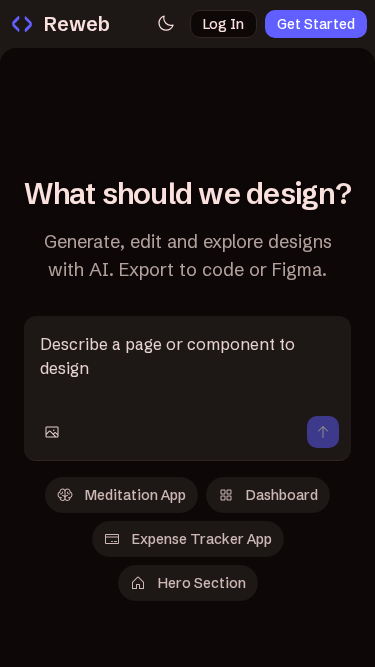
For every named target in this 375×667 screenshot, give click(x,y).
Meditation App (135, 495)
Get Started (316, 24)
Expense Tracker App (202, 539)
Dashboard (282, 495)
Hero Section (202, 583)
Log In (223, 24)
